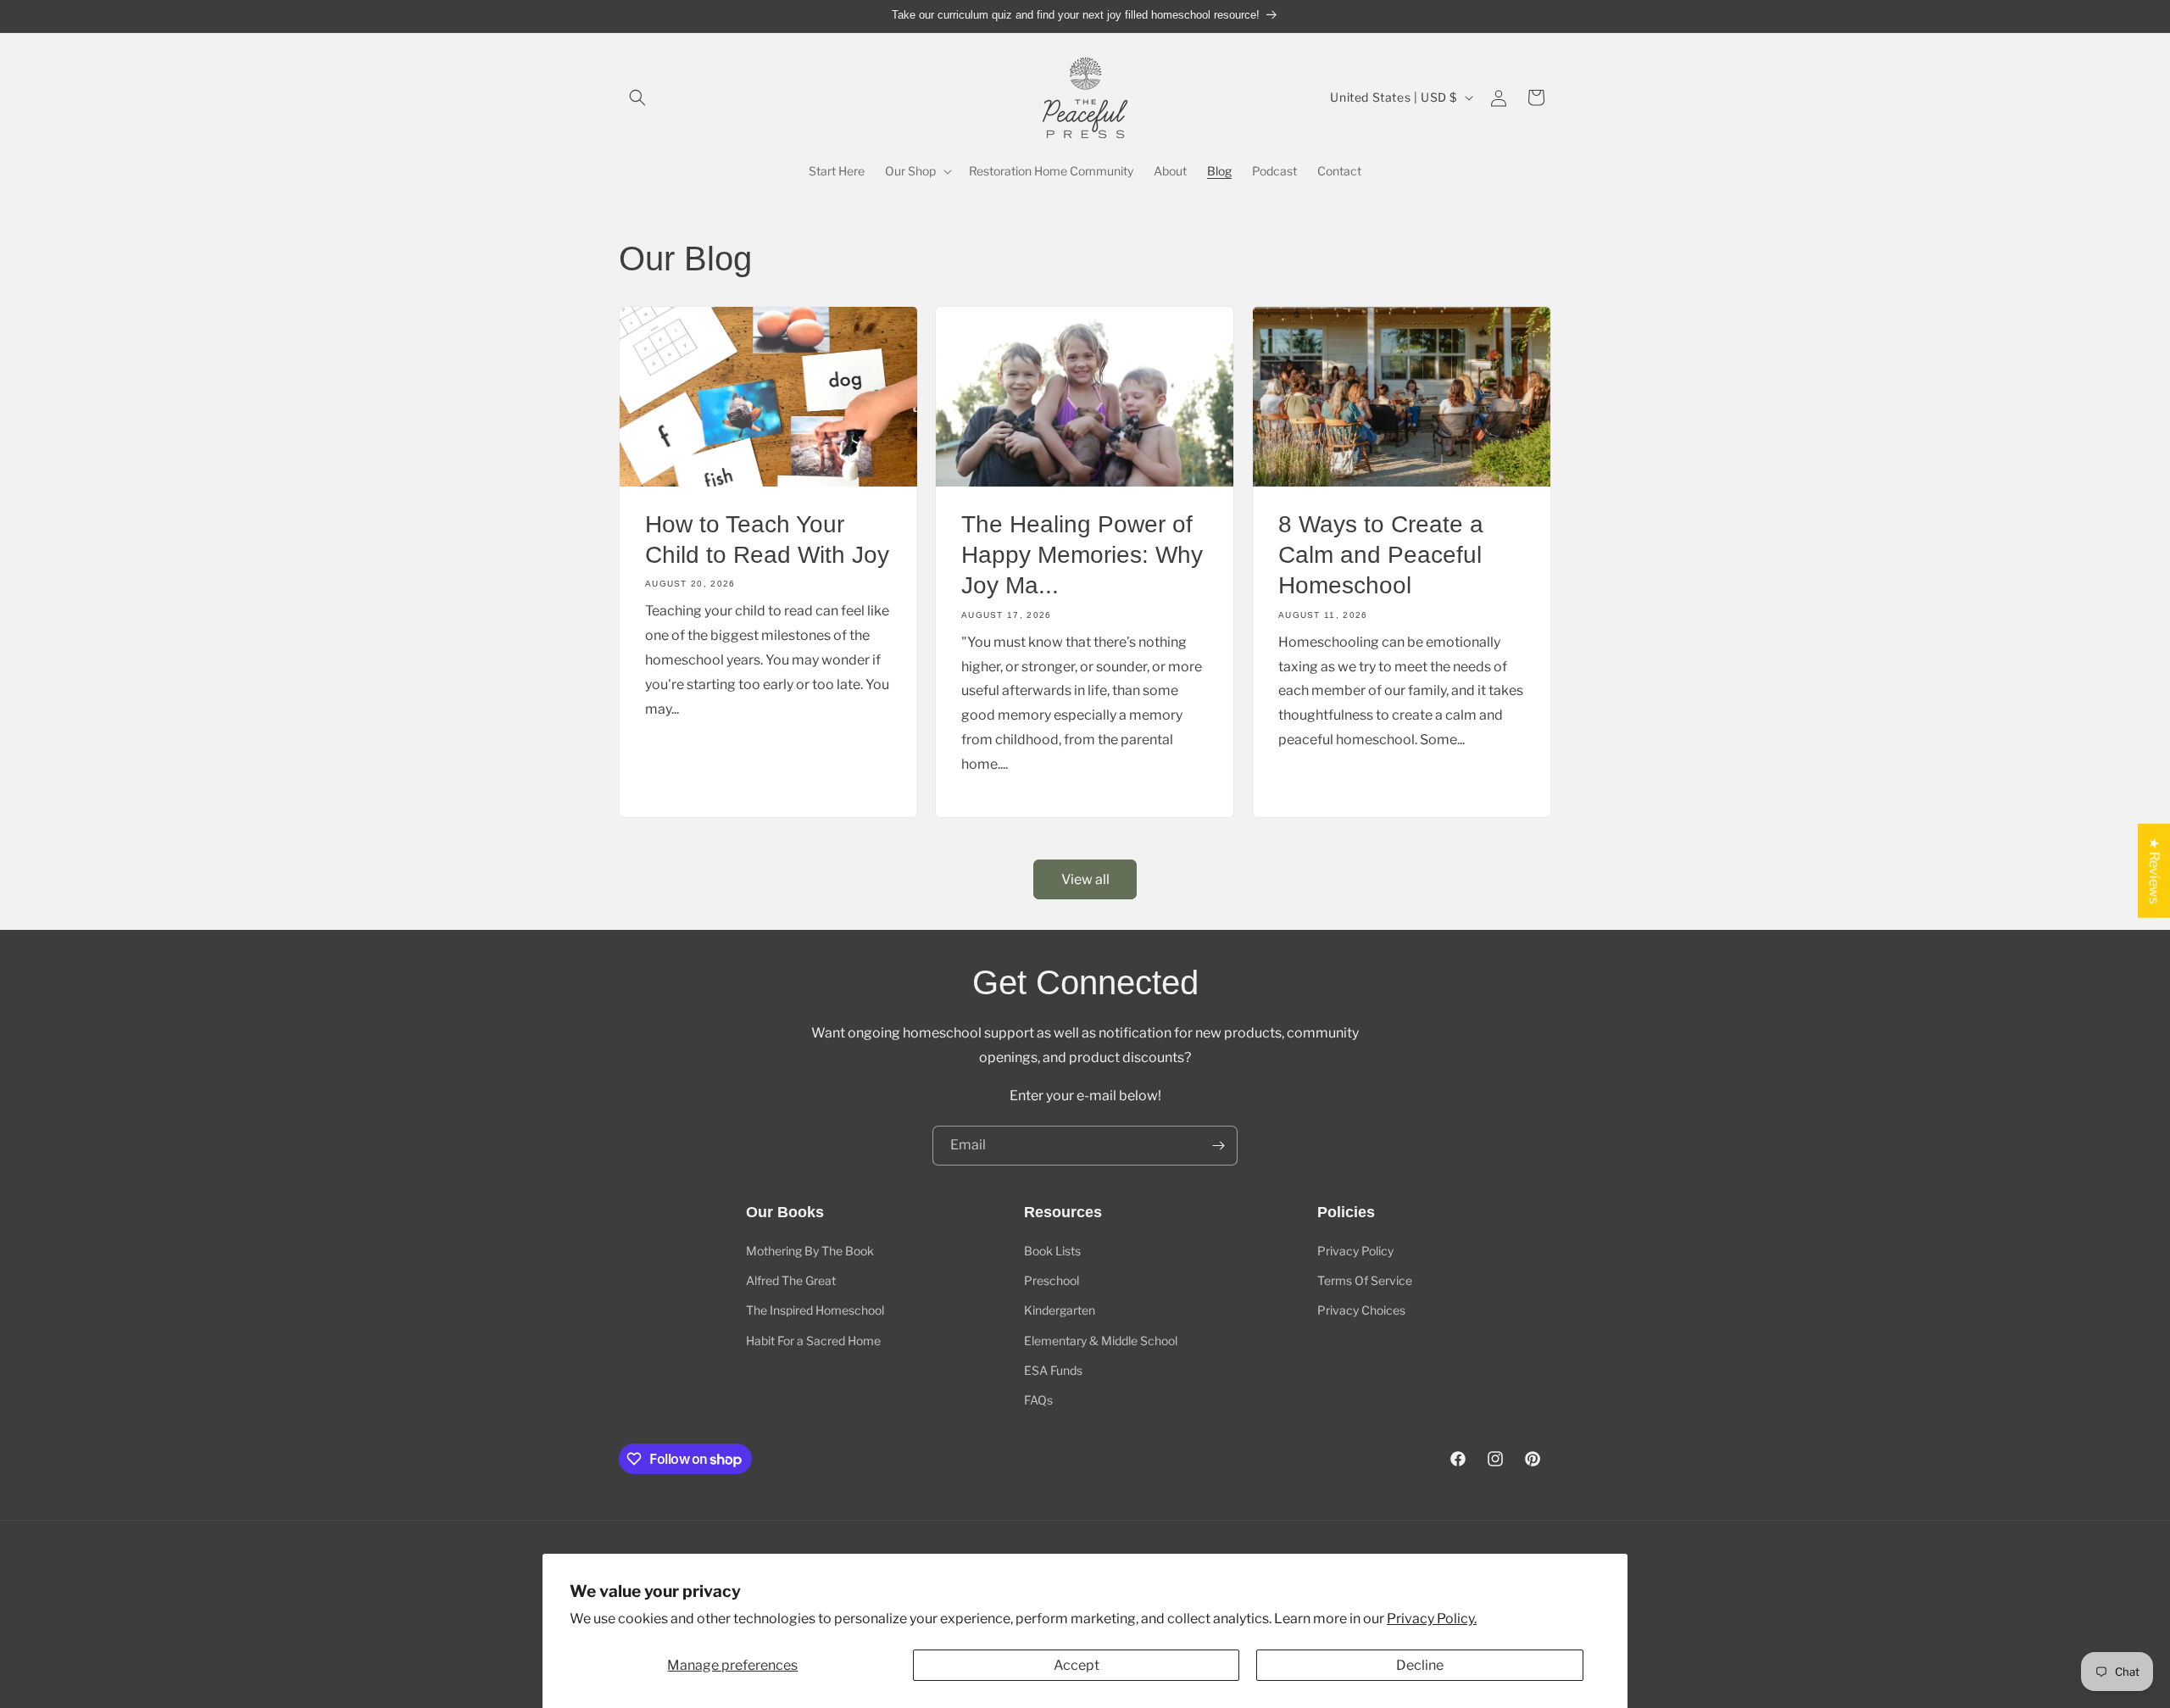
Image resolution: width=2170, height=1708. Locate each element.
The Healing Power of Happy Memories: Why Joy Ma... (1082, 554)
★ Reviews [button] (2154, 870)
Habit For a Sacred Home (813, 1341)
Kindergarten (1060, 1310)
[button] (637, 97)
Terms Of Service (1365, 1280)
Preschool (1052, 1280)
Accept (1077, 1665)
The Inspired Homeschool (815, 1310)
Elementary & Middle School (1101, 1341)
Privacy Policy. (1432, 1619)
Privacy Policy (1355, 1251)
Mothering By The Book (810, 1251)
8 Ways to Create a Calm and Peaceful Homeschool (1381, 554)
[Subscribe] (1218, 1146)
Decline (1420, 1665)
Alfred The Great (791, 1280)
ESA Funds (1053, 1370)
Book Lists (1052, 1251)
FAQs (1038, 1400)
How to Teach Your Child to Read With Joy (767, 539)
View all (1085, 879)
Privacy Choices (1361, 1310)
